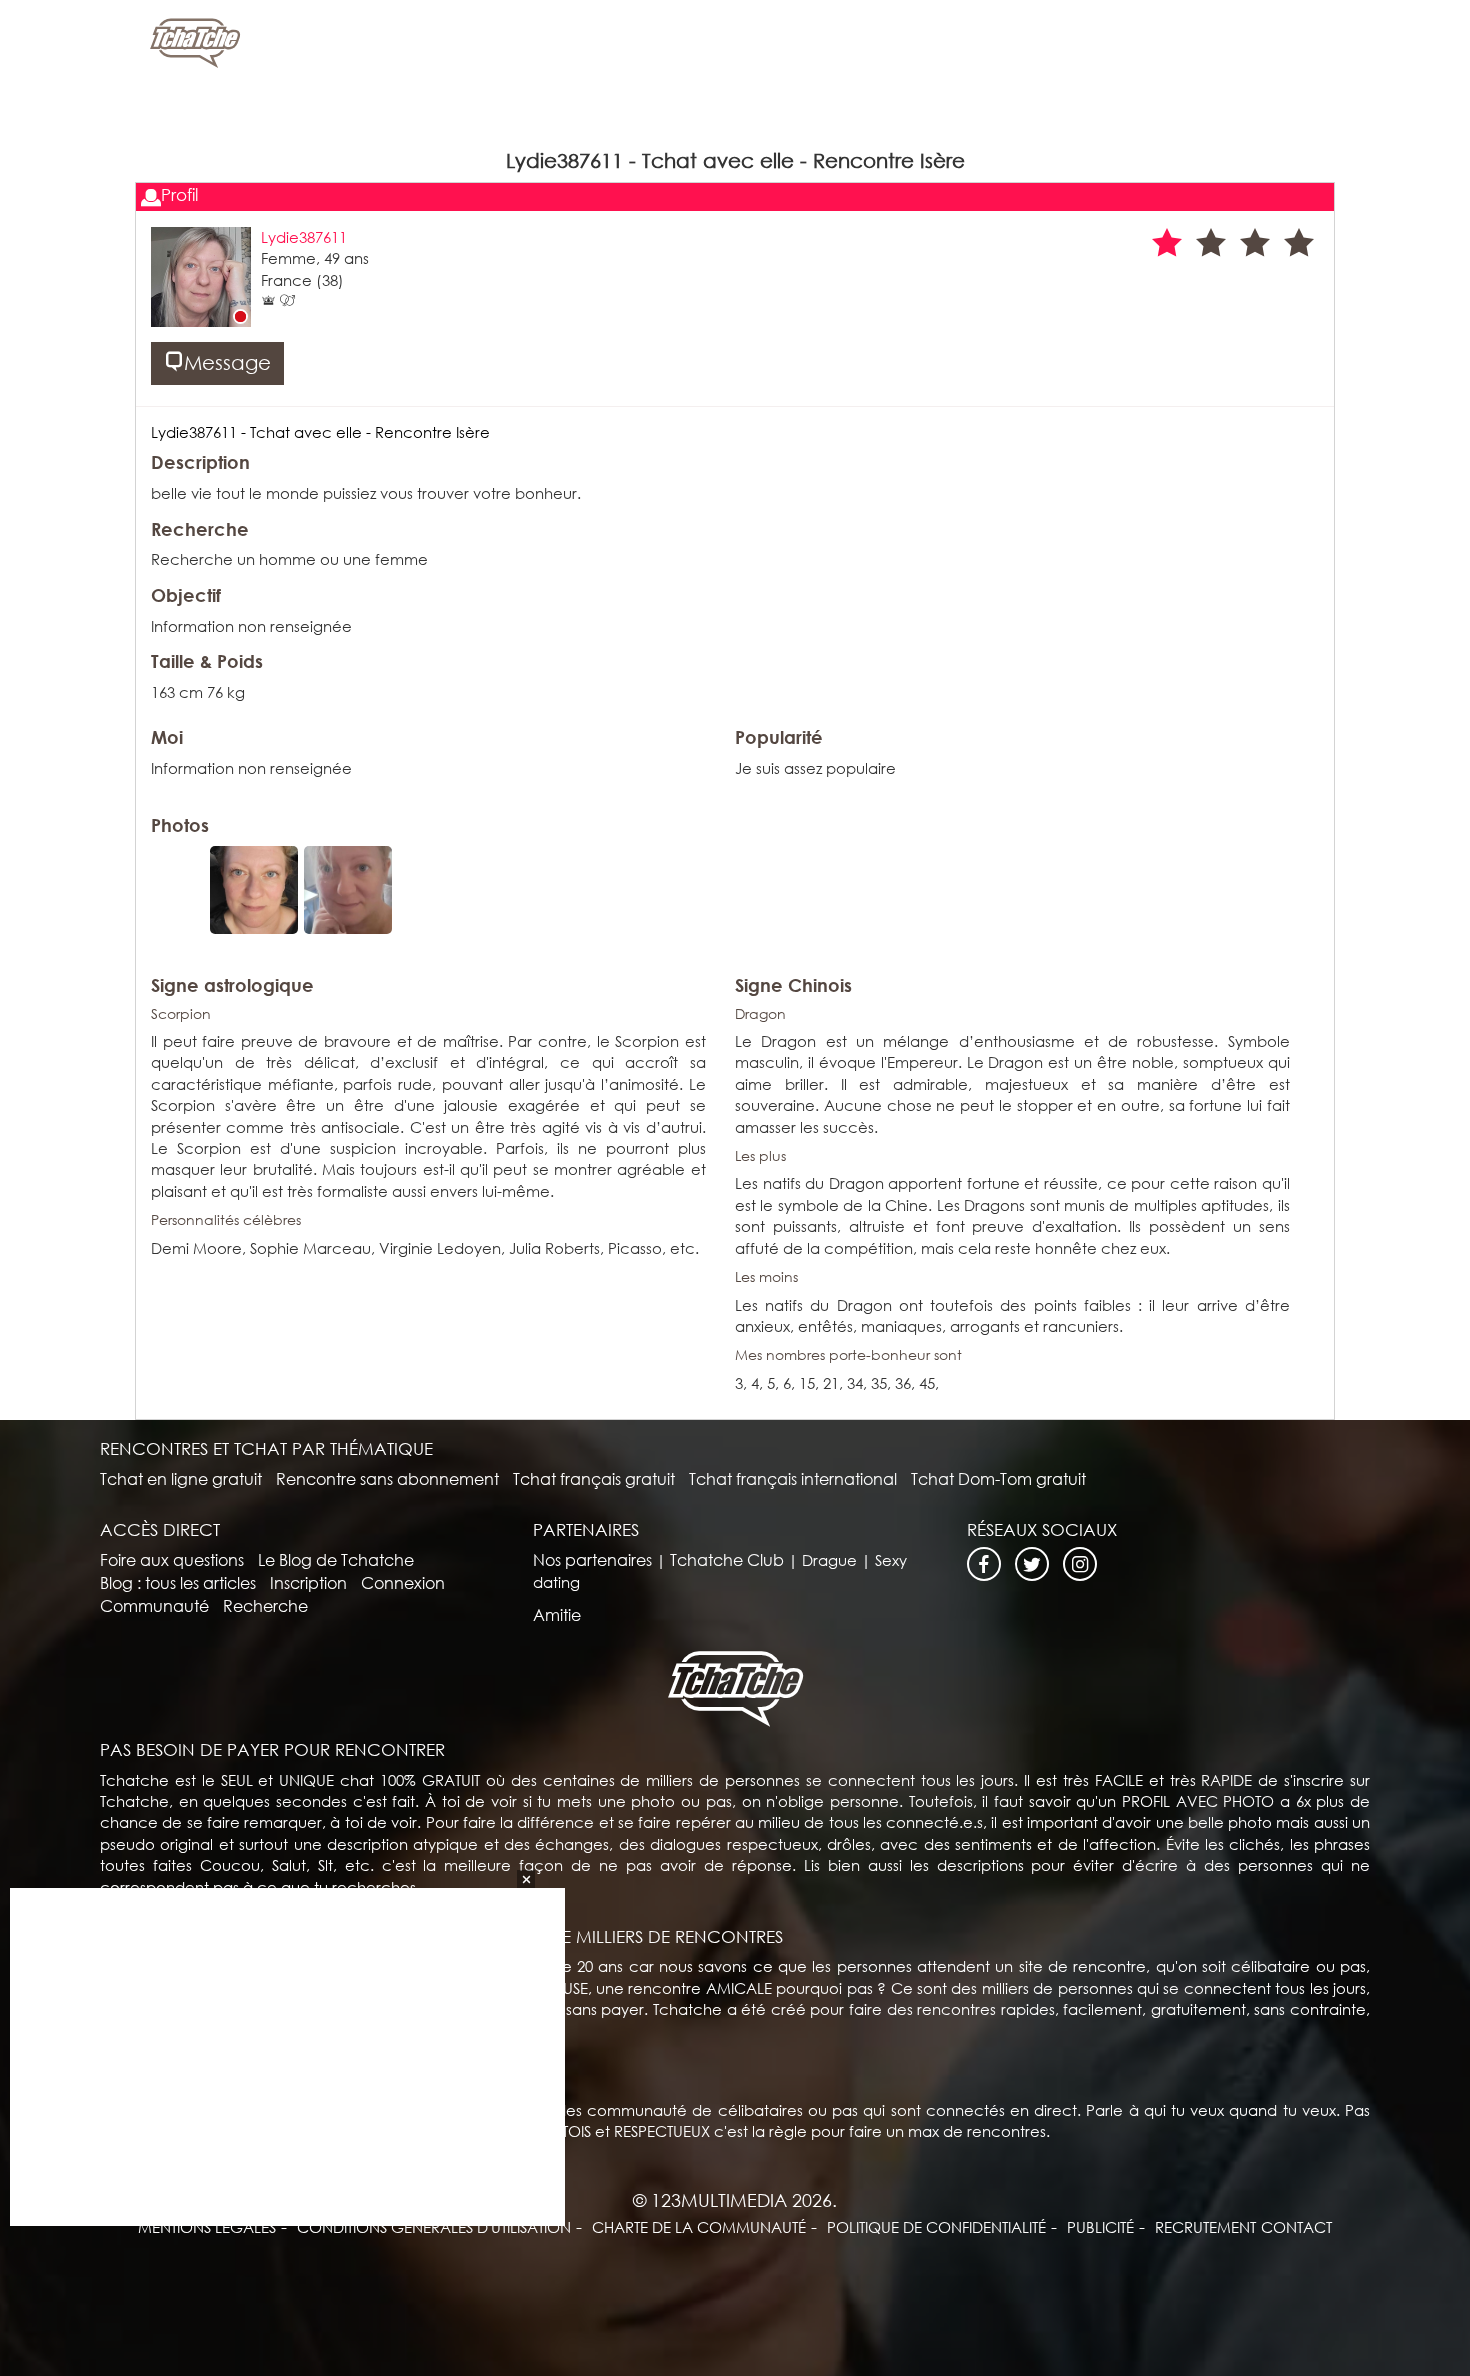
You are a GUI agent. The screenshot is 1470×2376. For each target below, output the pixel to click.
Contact (1296, 2227)
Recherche (265, 1605)
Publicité (1100, 2227)
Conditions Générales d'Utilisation (434, 2227)
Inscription (308, 1582)
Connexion (403, 1582)
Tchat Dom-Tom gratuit (998, 1478)
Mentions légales (207, 2227)
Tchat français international (793, 1478)
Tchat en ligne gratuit (181, 1478)
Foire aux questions (172, 1559)
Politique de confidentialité (936, 2227)
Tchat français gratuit (594, 1478)
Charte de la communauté (699, 2227)
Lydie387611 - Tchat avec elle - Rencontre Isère (320, 432)
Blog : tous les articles (178, 1582)
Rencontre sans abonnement (387, 1478)
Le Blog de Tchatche (336, 1559)
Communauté (154, 1605)
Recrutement (1205, 2227)
